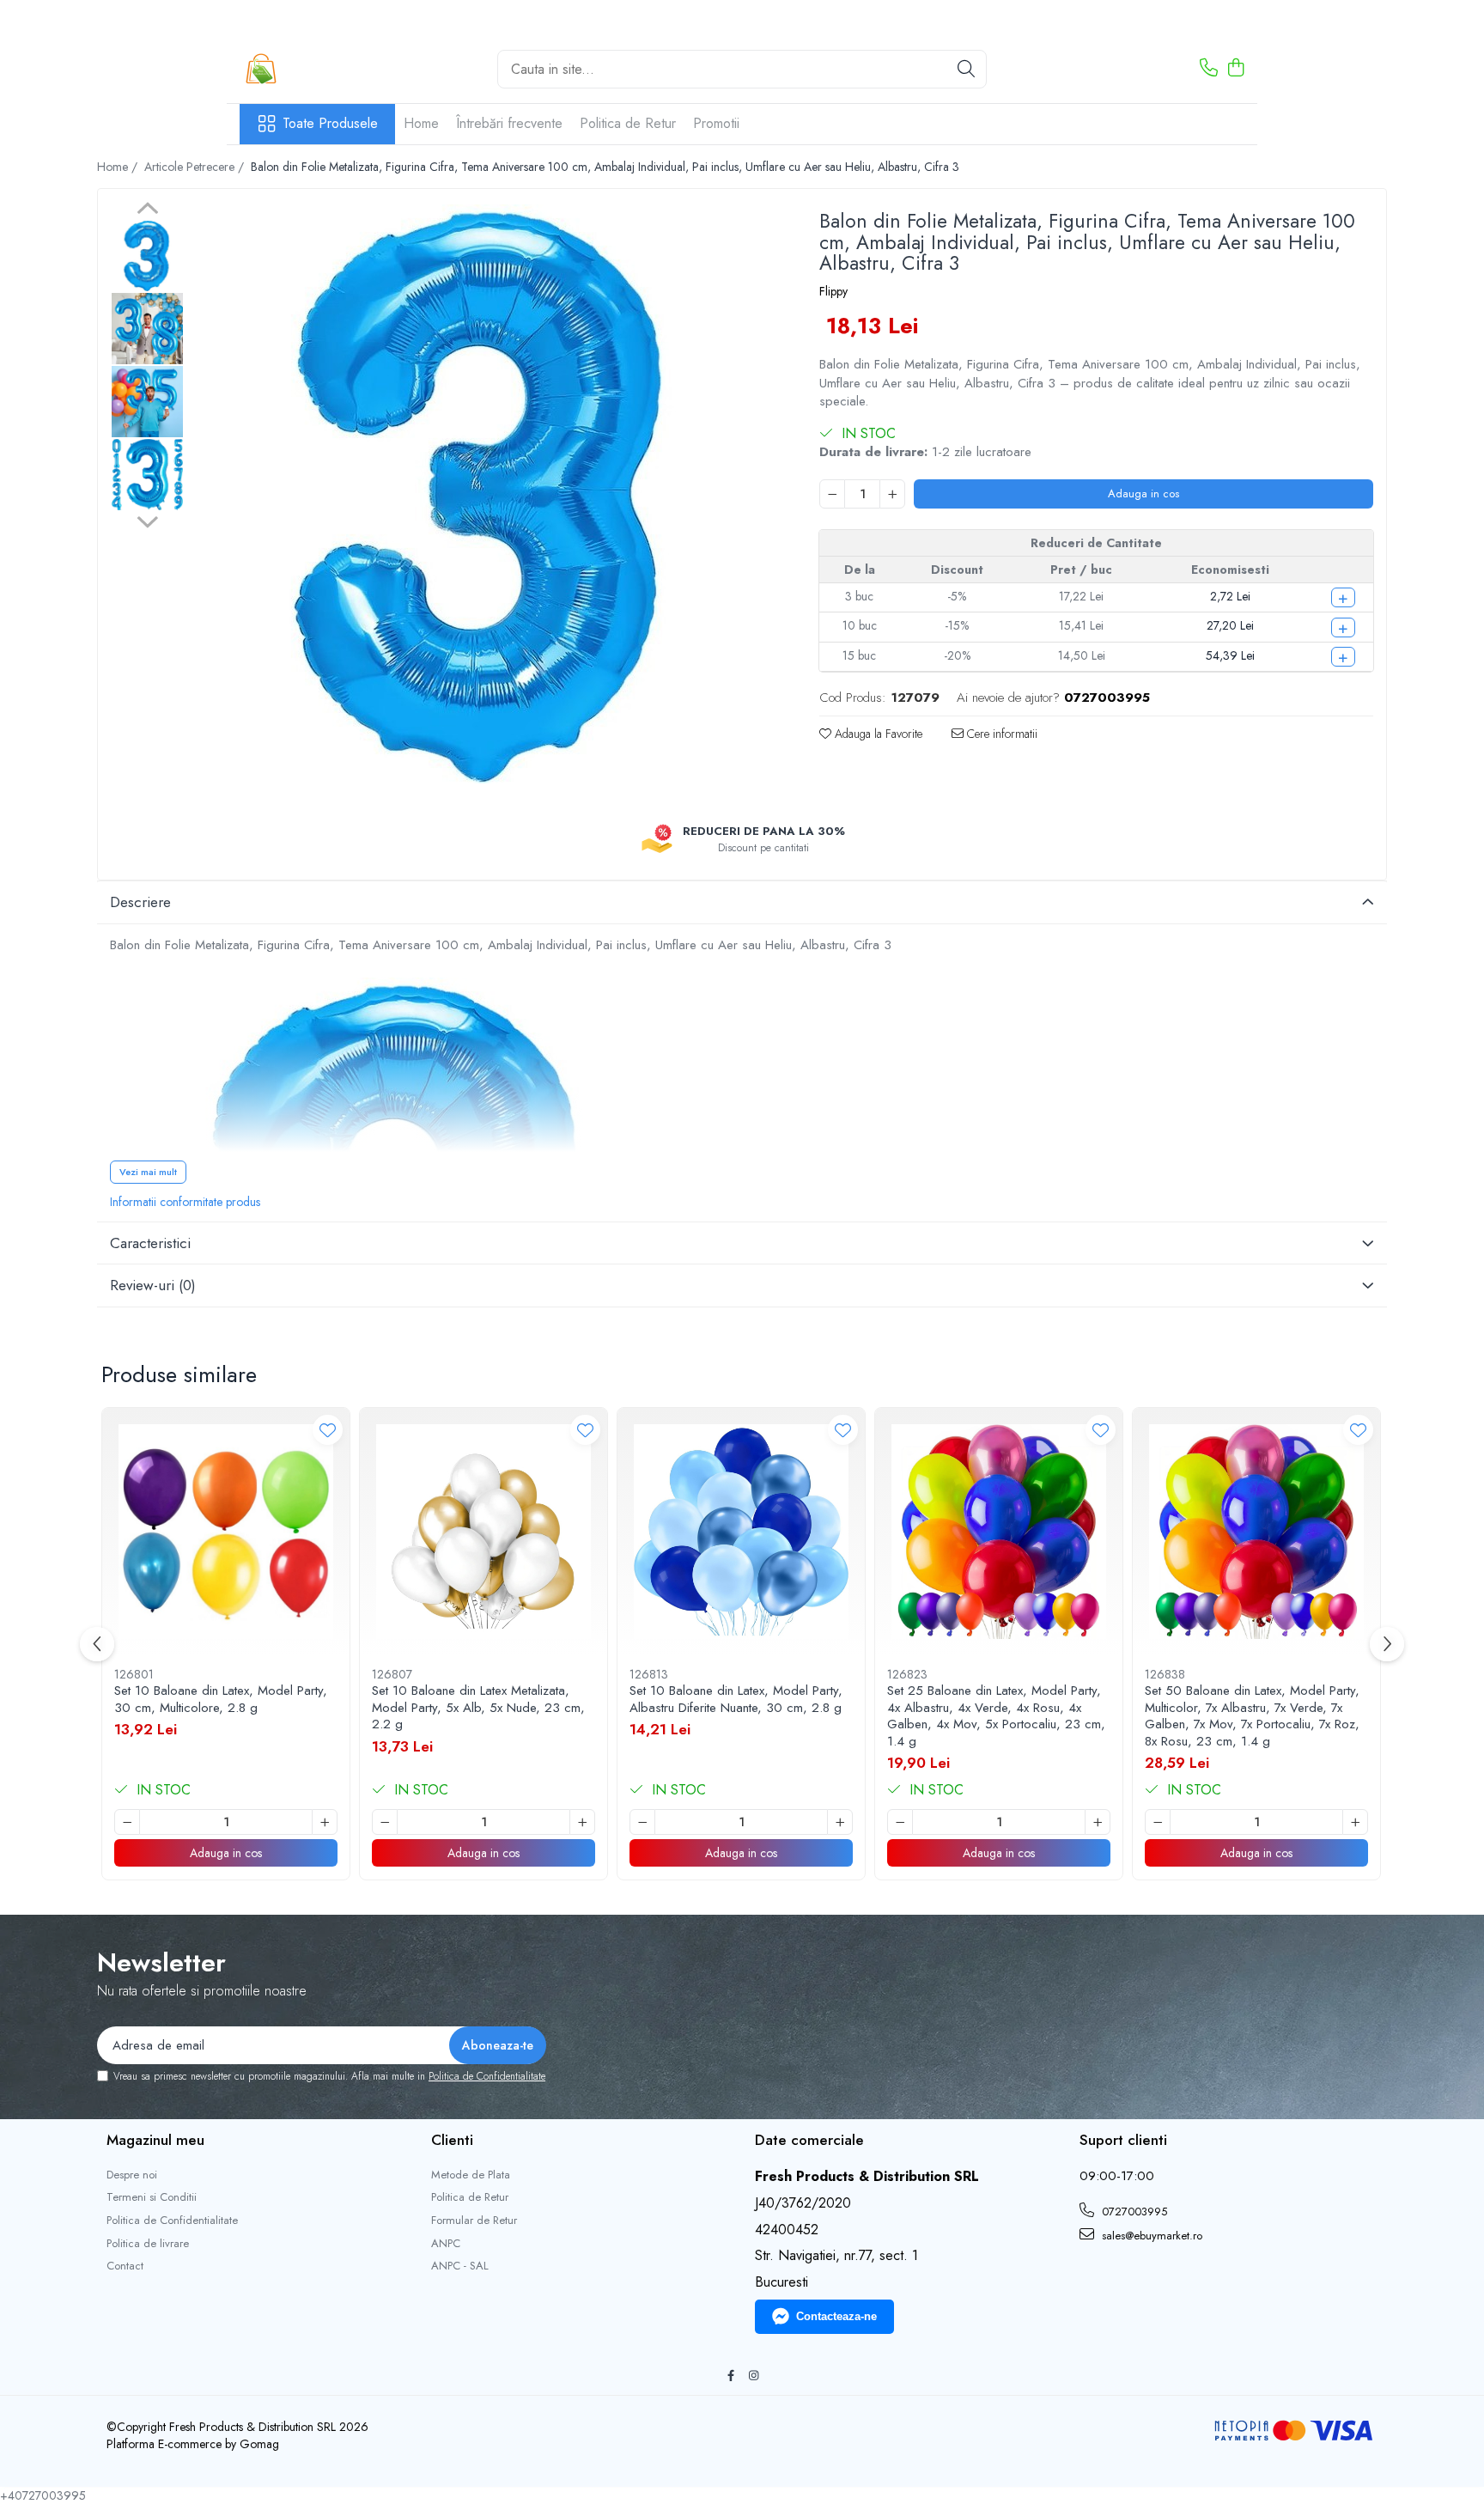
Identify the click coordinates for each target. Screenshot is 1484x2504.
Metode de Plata (471, 2175)
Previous (147, 210)
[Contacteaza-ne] (1209, 69)
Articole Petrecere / (196, 167)
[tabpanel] (484, 494)
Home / (119, 167)
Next (147, 520)
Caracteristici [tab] (150, 1243)
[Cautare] (966, 69)
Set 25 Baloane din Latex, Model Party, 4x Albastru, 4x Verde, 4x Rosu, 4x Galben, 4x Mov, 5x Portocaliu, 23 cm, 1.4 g (996, 1716)
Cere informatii (1000, 734)
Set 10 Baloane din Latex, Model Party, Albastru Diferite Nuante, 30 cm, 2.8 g (736, 1700)
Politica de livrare (148, 2244)
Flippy (833, 291)
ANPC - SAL (460, 2266)
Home (421, 123)
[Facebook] (730, 2376)
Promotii (716, 123)
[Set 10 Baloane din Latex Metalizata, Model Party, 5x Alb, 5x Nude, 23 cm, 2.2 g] (484, 1532)
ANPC (446, 2244)
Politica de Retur (628, 123)
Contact (125, 2266)
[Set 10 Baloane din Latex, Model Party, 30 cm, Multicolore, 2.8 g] (226, 1532)
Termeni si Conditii (152, 2197)
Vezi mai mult (148, 1172)
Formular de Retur (474, 2221)
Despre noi (132, 2175)
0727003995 (1133, 2212)
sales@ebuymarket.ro (1150, 2236)
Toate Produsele (330, 124)
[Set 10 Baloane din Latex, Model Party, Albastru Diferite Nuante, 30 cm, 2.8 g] (741, 1532)
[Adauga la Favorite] (328, 1430)
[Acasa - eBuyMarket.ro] (325, 69)
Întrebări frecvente (509, 123)
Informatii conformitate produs (185, 1202)
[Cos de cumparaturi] (1235, 69)
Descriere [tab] (140, 902)
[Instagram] (754, 2376)
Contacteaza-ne (836, 2316)
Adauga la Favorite (877, 734)
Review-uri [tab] (153, 1285)
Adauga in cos (1143, 493)
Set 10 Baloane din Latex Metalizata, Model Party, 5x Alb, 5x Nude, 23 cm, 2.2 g (478, 1708)
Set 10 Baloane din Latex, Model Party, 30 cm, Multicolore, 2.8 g (221, 1700)
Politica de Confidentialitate (487, 2076)
